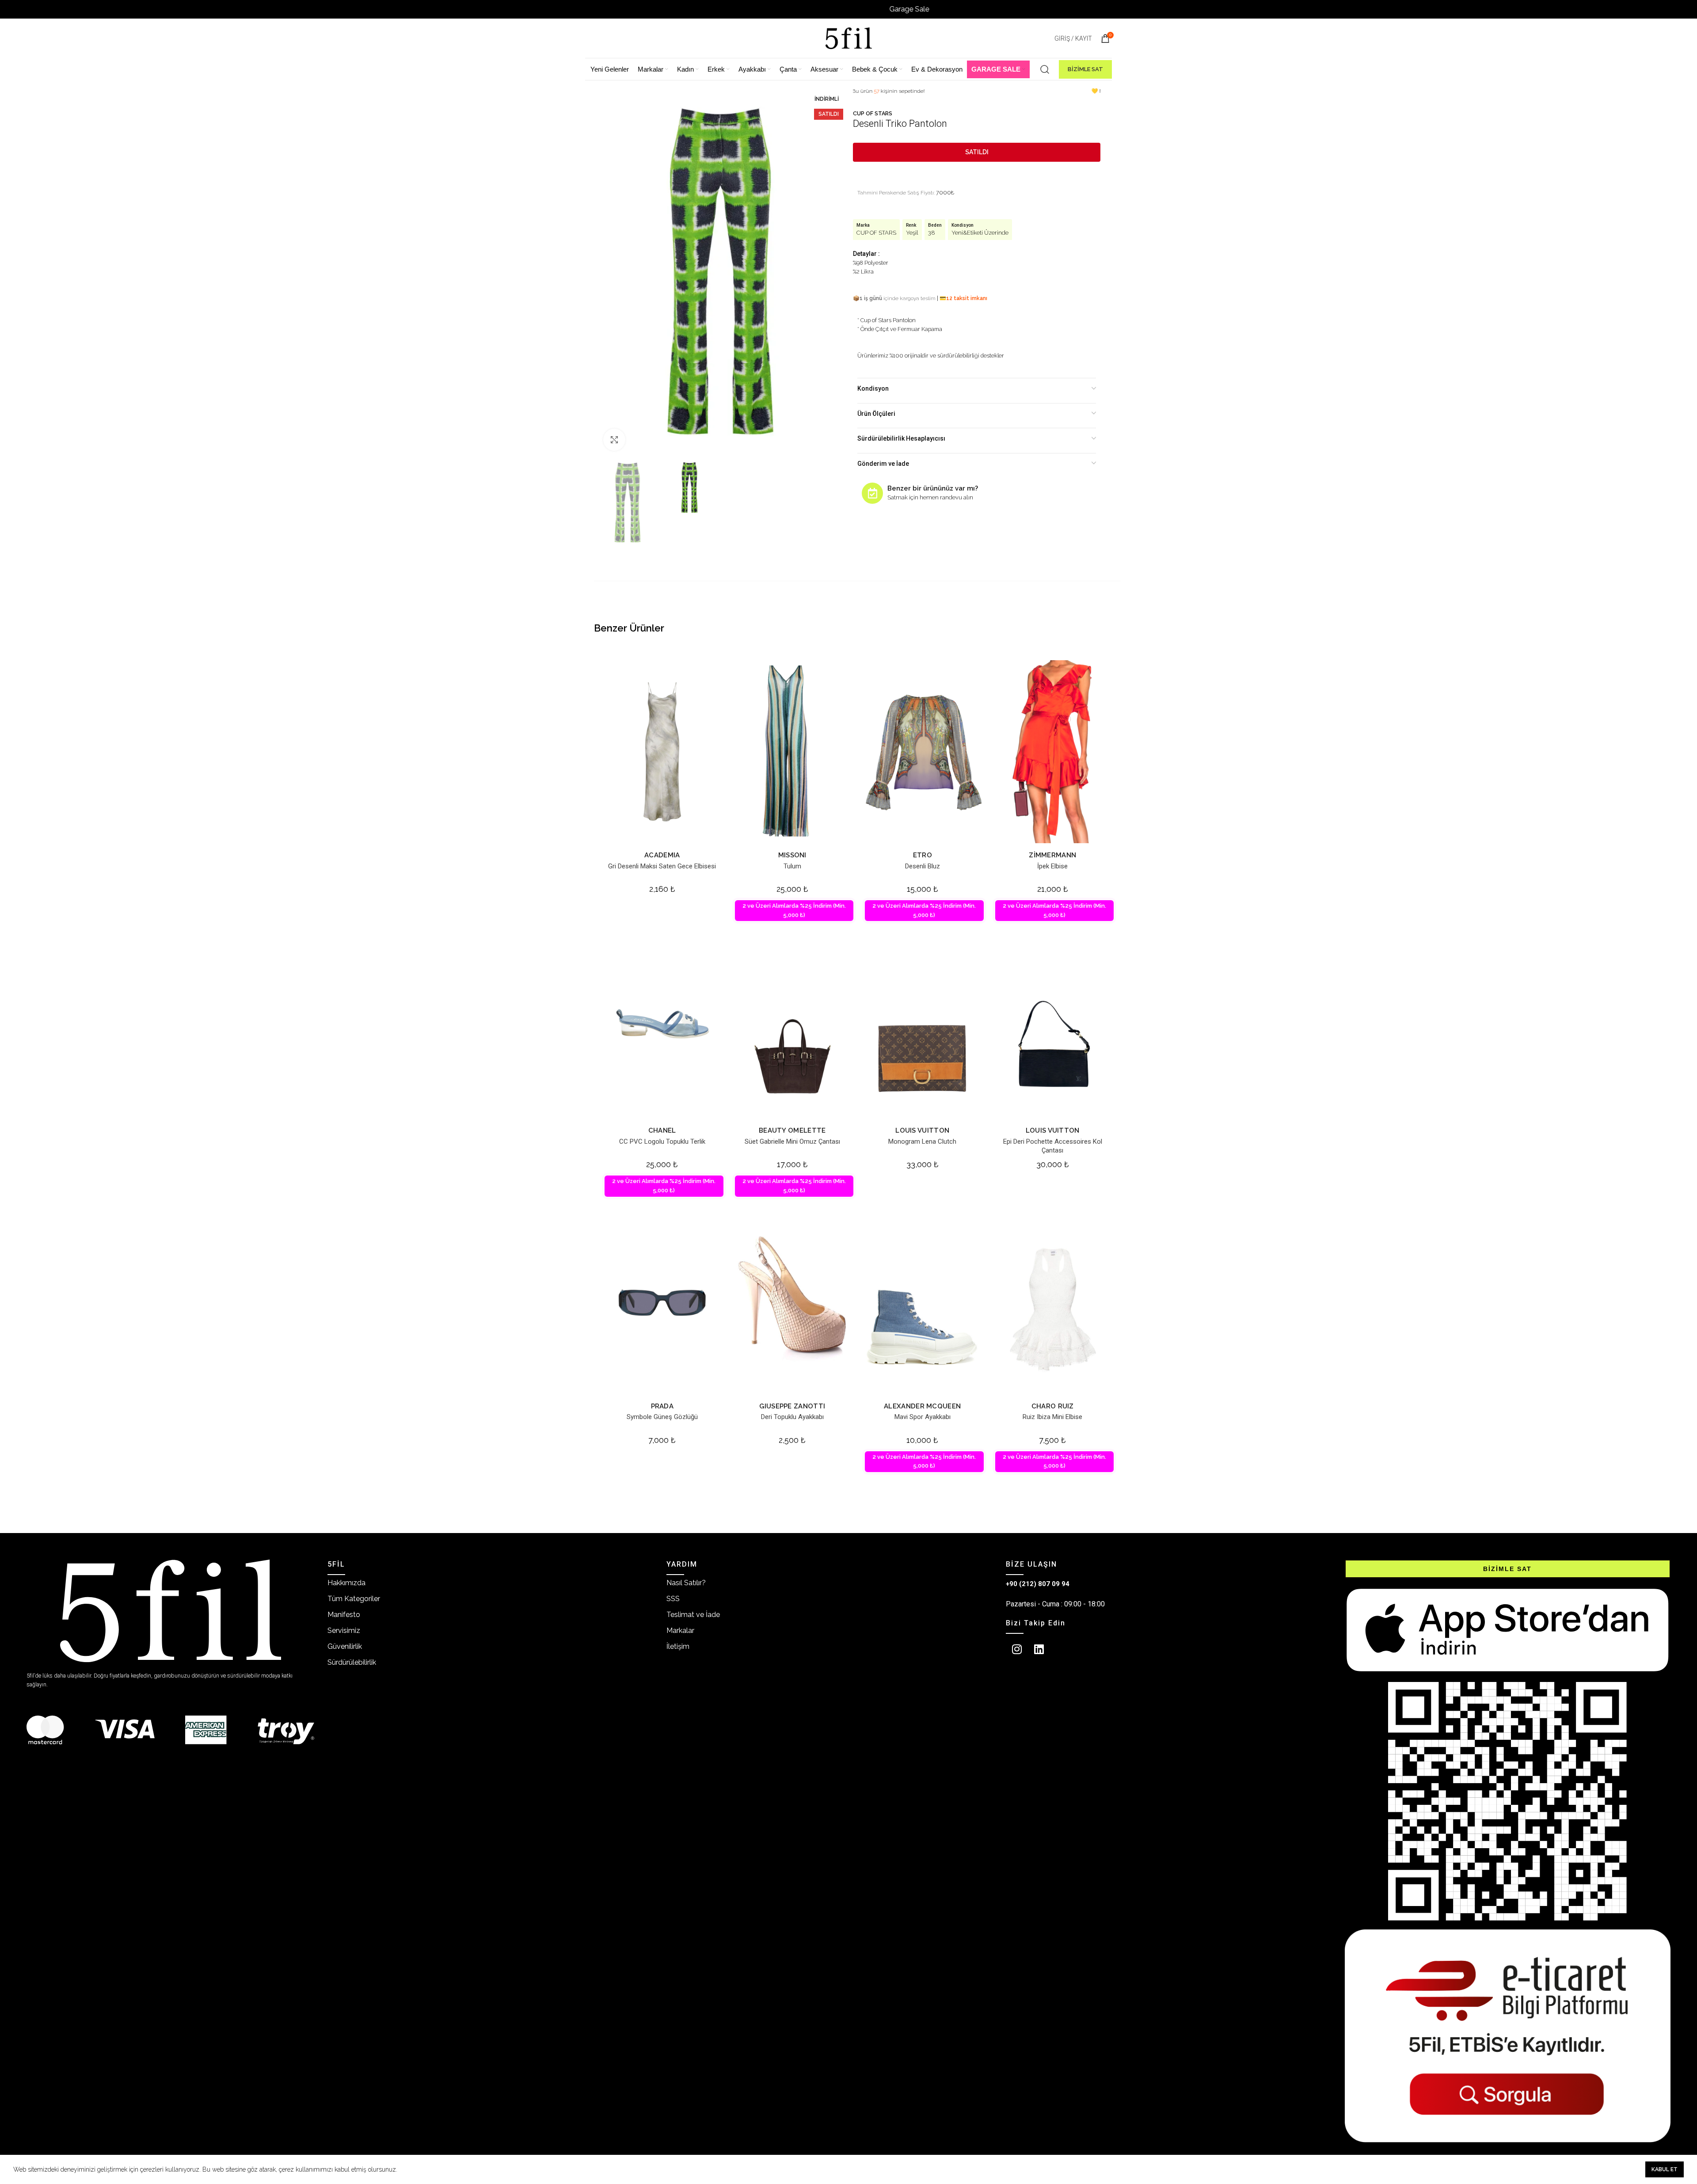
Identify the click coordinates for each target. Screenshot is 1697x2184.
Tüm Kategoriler (354, 1599)
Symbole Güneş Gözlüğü (662, 1417)
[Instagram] (1017, 1649)
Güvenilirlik (345, 1646)
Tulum (792, 866)
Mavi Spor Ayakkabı (923, 1417)
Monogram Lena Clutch (922, 1141)
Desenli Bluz (923, 866)
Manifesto (344, 1615)
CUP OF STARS (873, 113)
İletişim (678, 1646)
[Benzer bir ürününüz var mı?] (872, 493)
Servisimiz (344, 1630)
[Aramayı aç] (1045, 69)
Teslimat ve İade (693, 1615)
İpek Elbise (1052, 866)
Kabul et (1665, 2169)
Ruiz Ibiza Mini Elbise (1052, 1417)
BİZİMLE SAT (1085, 69)
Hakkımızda (346, 1583)
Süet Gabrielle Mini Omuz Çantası (792, 1141)
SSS (673, 1599)
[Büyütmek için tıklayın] (614, 440)
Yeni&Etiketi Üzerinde (980, 233)
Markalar (680, 1630)
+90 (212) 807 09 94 (1038, 1584)
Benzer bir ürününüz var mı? (933, 488)
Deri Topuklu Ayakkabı (792, 1417)
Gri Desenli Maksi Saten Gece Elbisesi (662, 866)
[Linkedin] (1039, 1649)
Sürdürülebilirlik (352, 1662)
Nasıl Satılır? (686, 1583)
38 (932, 233)
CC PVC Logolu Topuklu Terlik (662, 1141)
